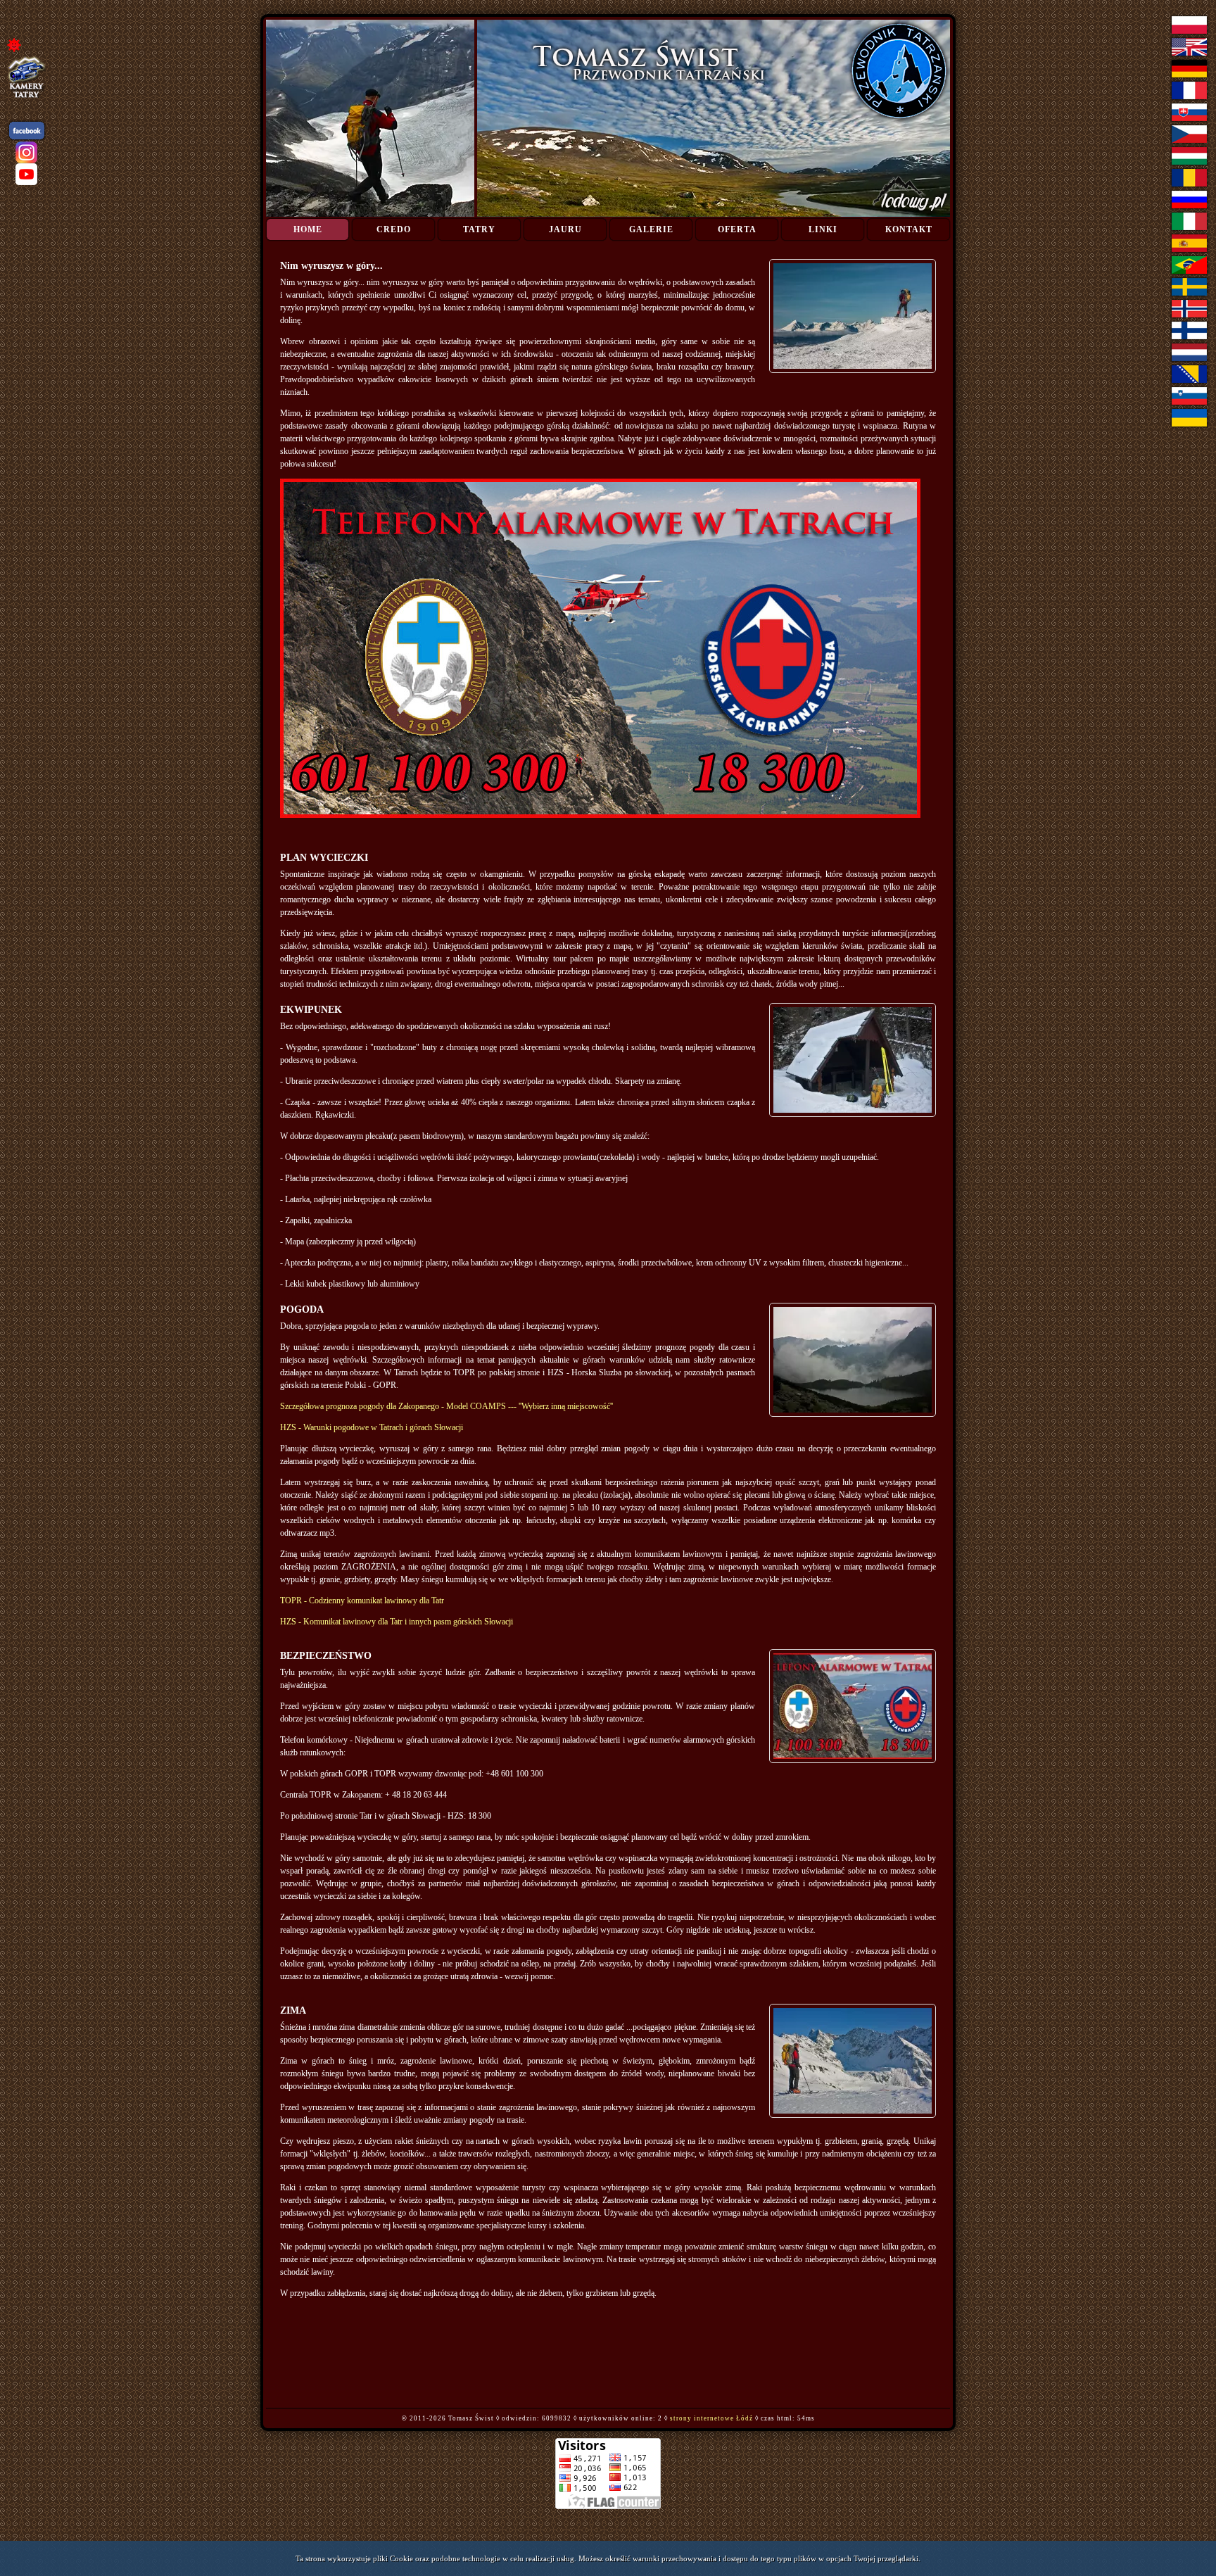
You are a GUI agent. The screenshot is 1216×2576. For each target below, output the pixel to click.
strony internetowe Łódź (711, 2418)
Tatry (479, 229)
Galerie (651, 229)
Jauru (565, 229)
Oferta (737, 229)
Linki (823, 229)
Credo (394, 229)
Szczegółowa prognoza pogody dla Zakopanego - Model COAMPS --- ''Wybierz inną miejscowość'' (446, 1406)
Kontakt (909, 229)
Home (308, 229)
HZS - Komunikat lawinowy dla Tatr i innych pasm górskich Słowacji (397, 1622)
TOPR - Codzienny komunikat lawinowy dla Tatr (362, 1600)
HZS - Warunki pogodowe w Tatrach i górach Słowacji (372, 1427)
